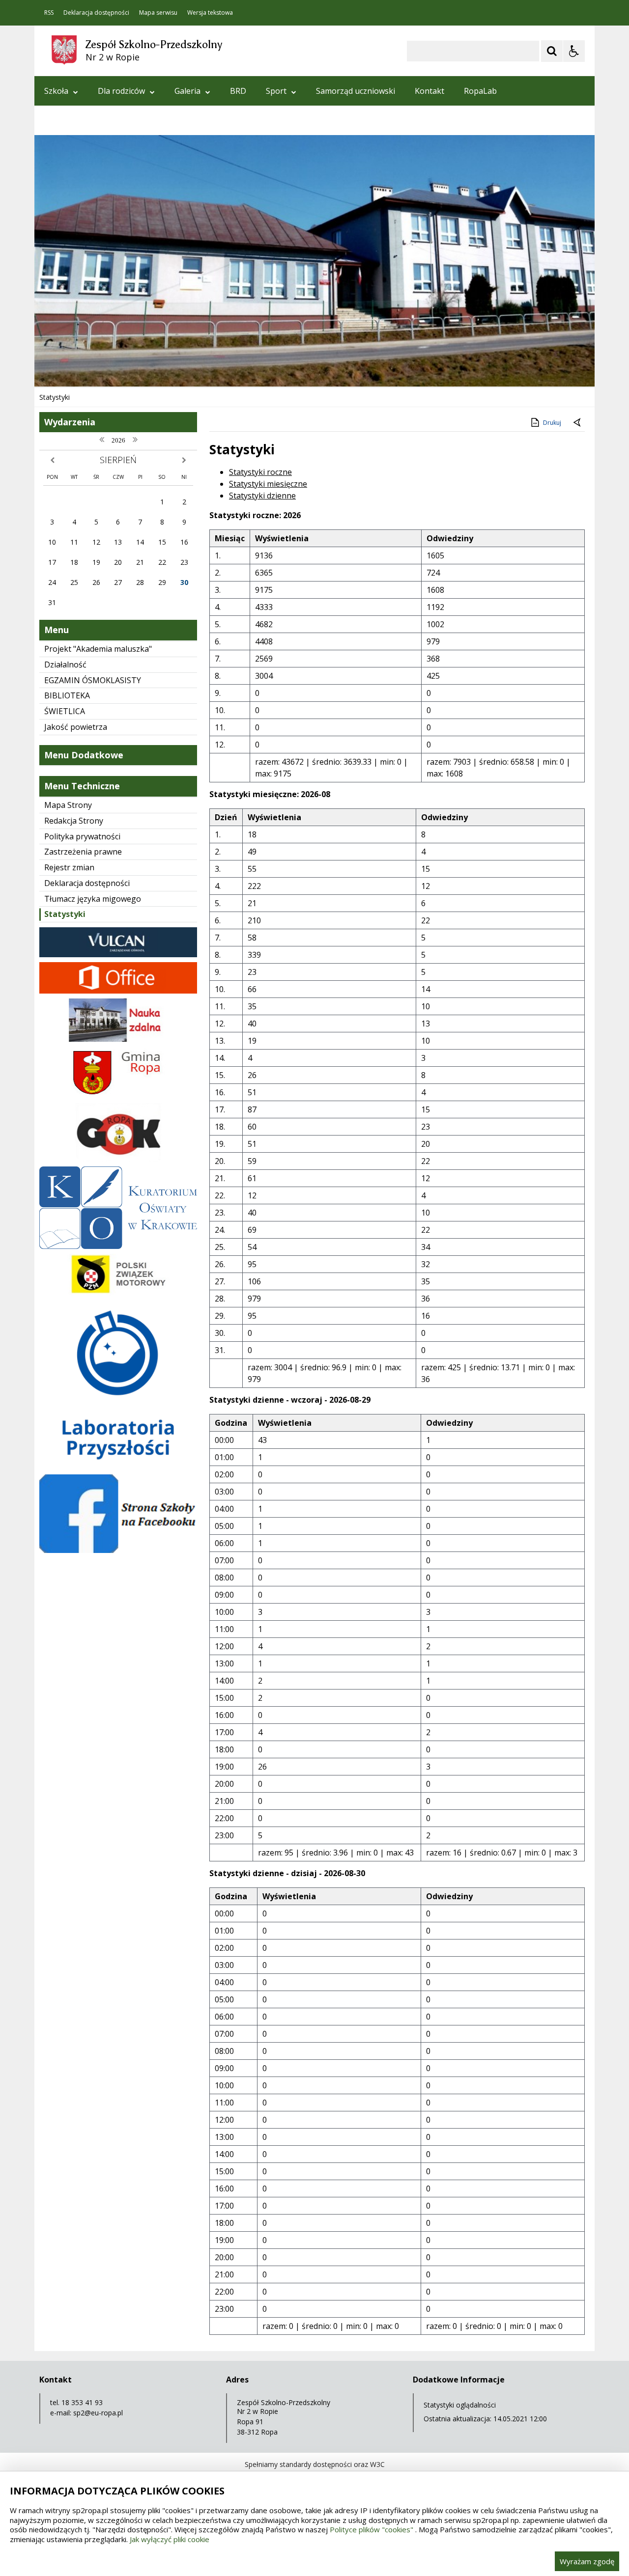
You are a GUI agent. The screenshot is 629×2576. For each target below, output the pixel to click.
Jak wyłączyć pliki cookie (170, 2539)
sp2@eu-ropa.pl (98, 2413)
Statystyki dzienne (262, 496)
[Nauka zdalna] (118, 1039)
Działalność (65, 665)
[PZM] (118, 1293)
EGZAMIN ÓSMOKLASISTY (93, 680)
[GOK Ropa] (118, 1159)
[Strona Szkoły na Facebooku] (118, 1550)
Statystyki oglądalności (460, 2405)
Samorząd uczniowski (356, 91)
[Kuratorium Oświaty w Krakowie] (118, 1246)
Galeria (187, 91)
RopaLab (480, 91)
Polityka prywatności (82, 836)
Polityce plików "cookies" (372, 2529)
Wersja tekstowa (210, 13)
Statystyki (65, 914)
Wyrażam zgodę (587, 2561)
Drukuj (552, 423)
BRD (238, 91)
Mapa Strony (68, 805)
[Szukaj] (552, 51)
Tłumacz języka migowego (93, 899)
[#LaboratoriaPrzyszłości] (118, 1467)
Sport (276, 91)
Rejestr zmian (69, 867)
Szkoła (56, 91)
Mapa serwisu (158, 13)
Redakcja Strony (74, 821)
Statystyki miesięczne (268, 484)
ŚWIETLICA (65, 711)
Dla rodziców (121, 91)
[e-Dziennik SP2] (118, 955)
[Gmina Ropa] (118, 1095)
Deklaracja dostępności (96, 13)
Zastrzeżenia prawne (83, 852)
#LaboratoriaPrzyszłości (89, 120)
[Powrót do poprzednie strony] (578, 423)
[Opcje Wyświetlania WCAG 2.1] (574, 51)
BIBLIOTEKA (67, 695)
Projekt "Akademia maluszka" (98, 649)
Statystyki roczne (260, 472)
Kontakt (429, 91)
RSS (49, 13)
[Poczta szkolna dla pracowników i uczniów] (118, 991)
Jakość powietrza (76, 727)
